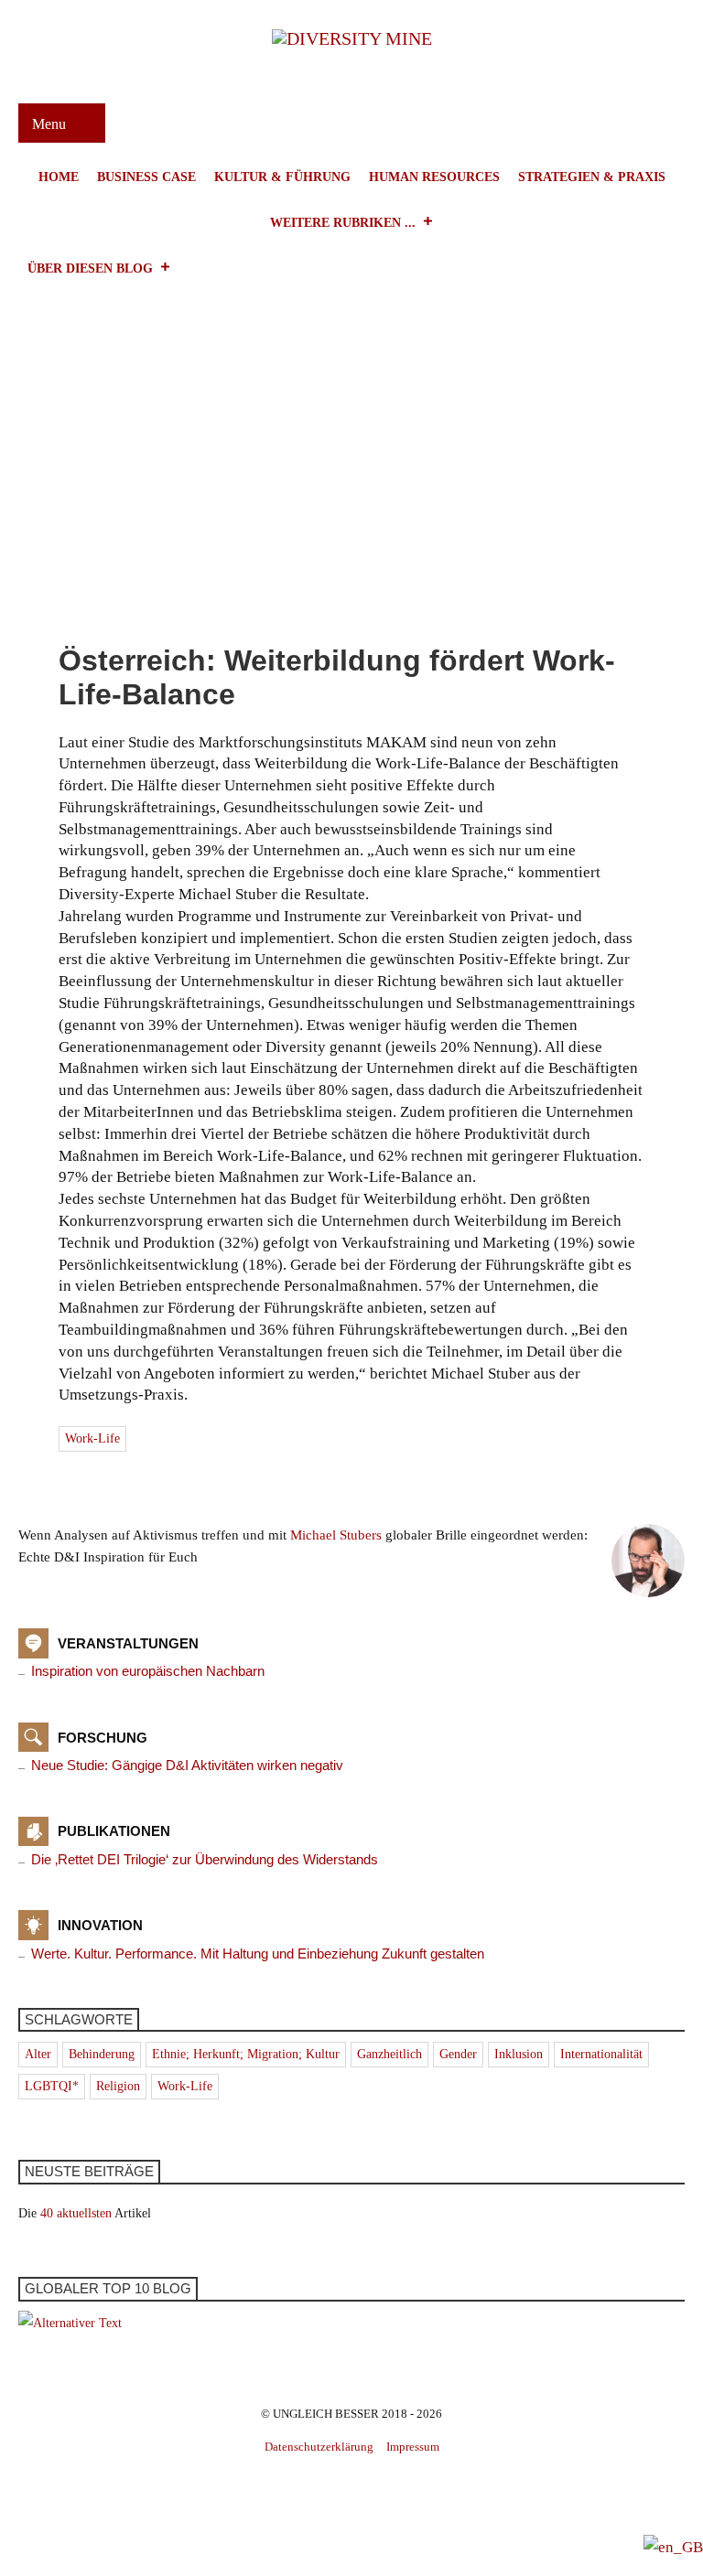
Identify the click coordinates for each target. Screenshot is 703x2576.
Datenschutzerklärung (319, 2447)
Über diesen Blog (90, 268)
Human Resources (434, 177)
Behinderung (102, 2054)
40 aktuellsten (76, 2213)
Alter (38, 2054)
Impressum (413, 2447)
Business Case (146, 177)
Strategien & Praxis (592, 177)
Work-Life (92, 1438)
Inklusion (519, 2054)
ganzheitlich (389, 2054)
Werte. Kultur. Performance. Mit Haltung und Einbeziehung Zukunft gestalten (258, 1953)
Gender (458, 2054)
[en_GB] (673, 2546)
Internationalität (601, 2054)
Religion (118, 2086)
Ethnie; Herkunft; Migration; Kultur (246, 2054)
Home (59, 177)
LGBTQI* (52, 2086)
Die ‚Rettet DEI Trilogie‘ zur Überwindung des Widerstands (205, 1859)
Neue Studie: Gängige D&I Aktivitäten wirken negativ (187, 1765)
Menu (51, 124)
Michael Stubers (336, 1535)
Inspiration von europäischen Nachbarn (148, 1671)
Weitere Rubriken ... (343, 223)
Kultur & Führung (282, 177)
